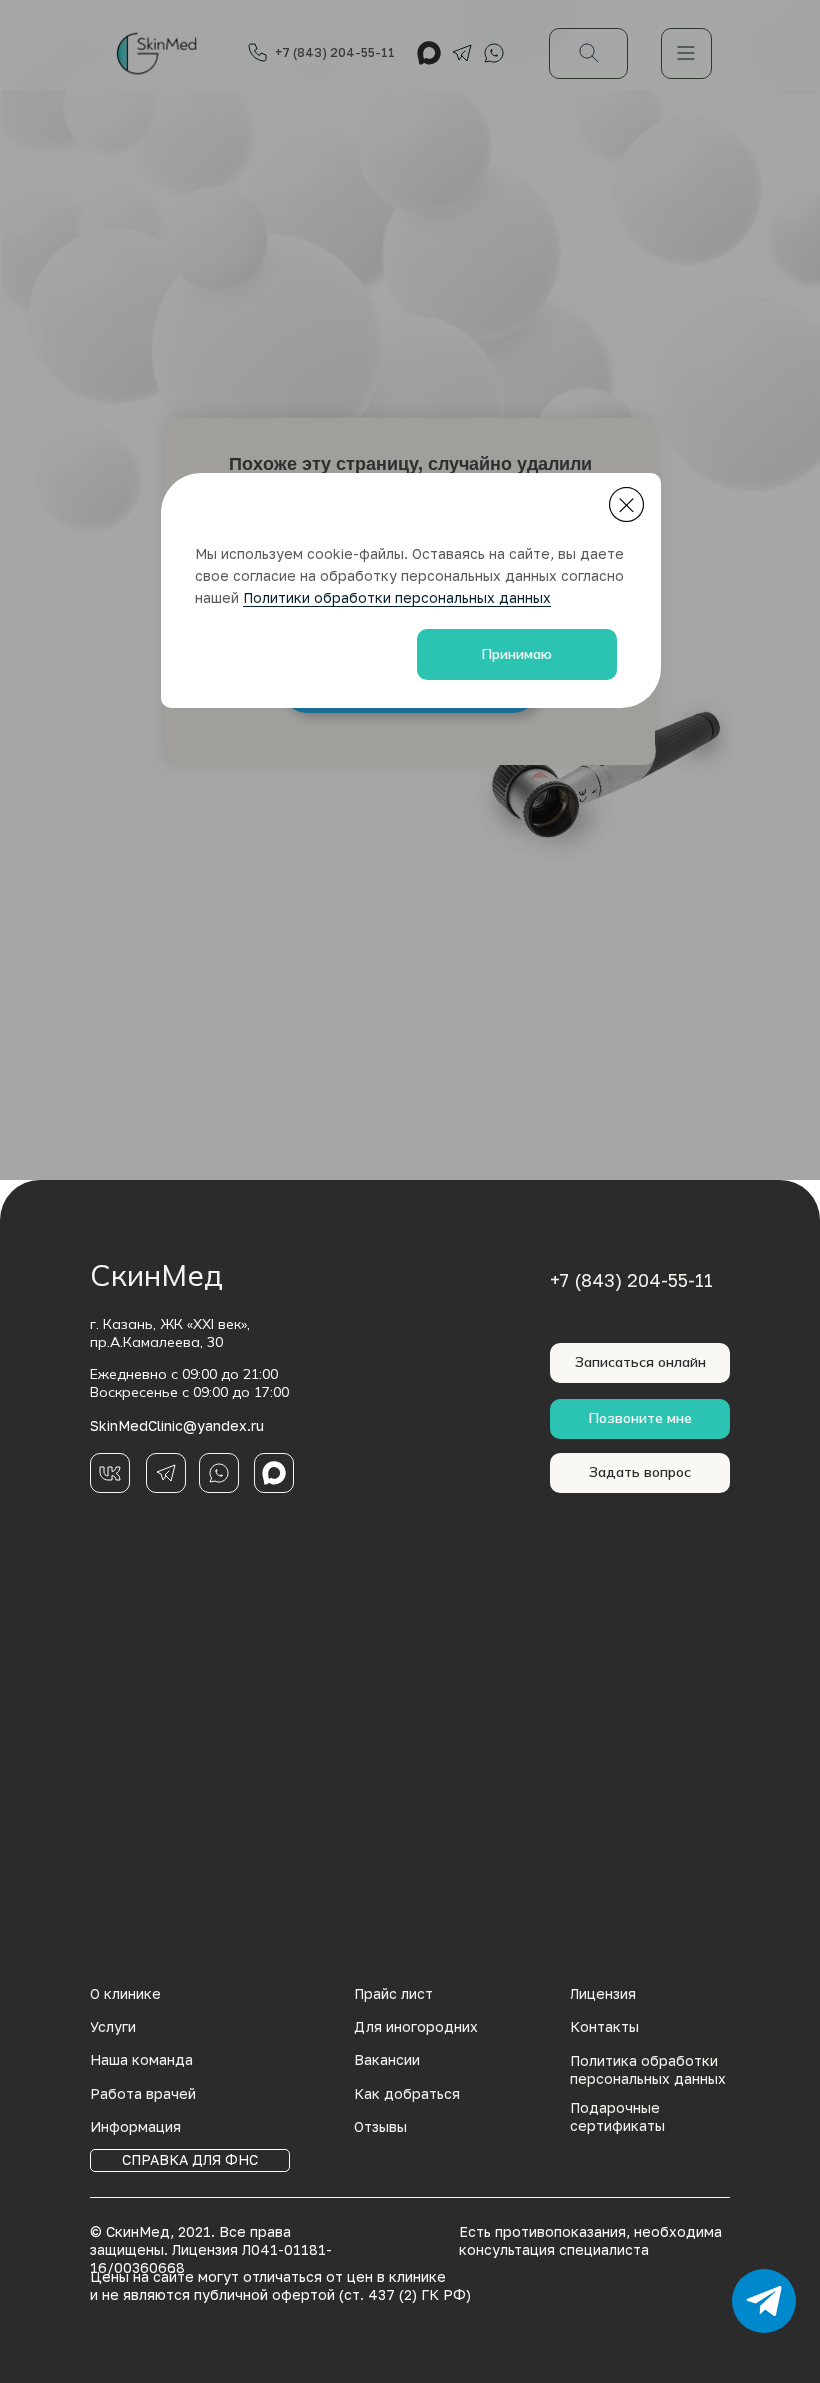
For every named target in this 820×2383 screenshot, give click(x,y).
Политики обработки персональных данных (397, 597)
